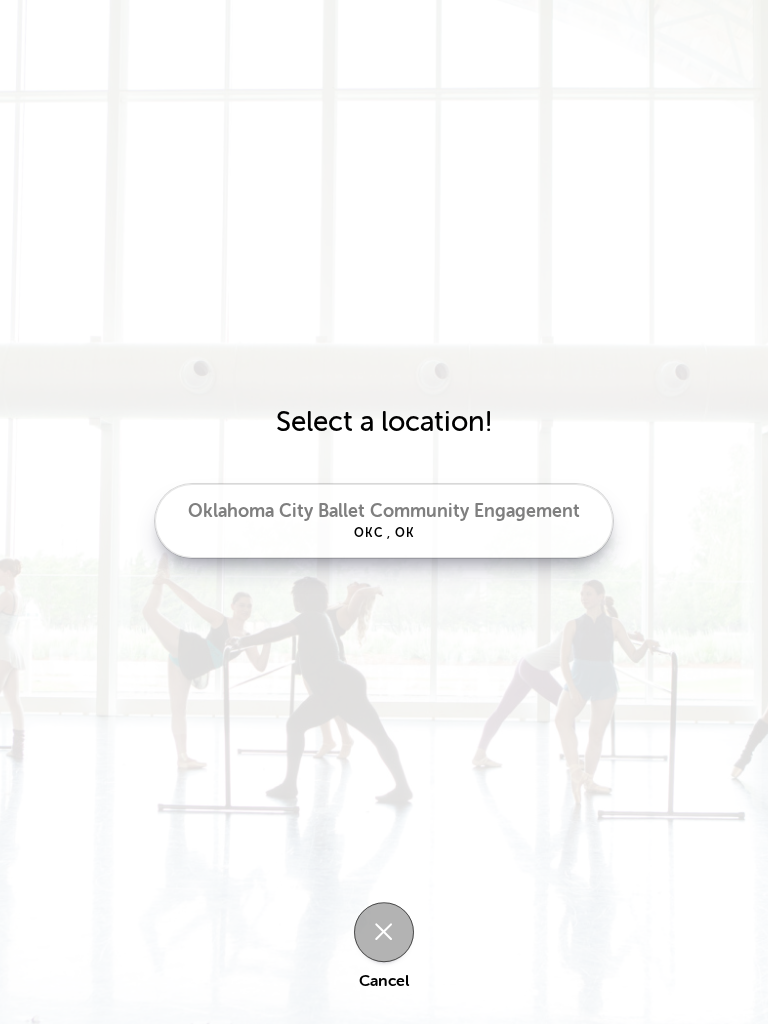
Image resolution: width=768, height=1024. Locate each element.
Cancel (384, 981)
